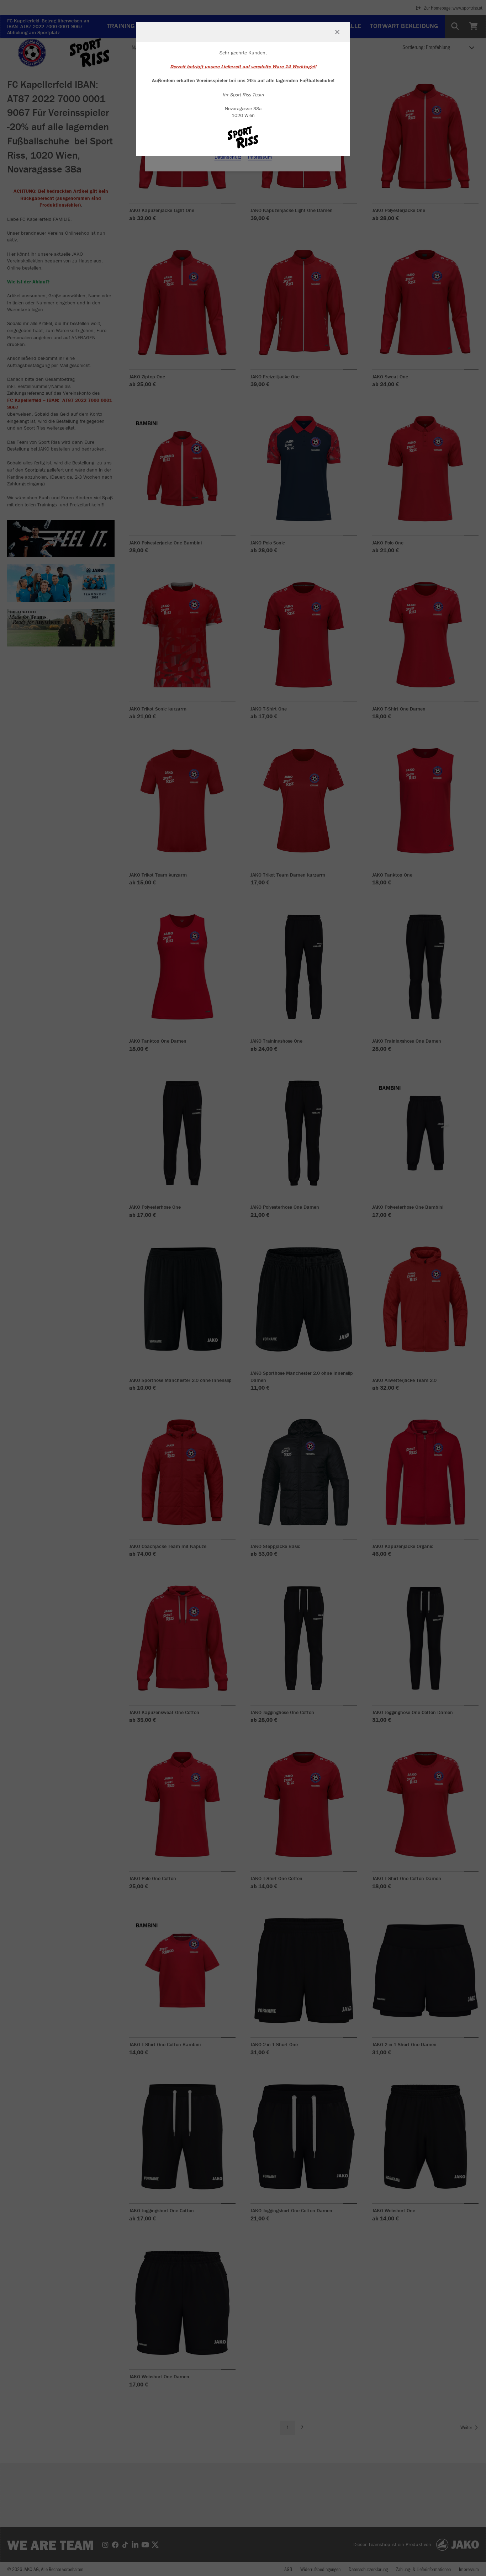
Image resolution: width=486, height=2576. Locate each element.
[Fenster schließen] (337, 32)
